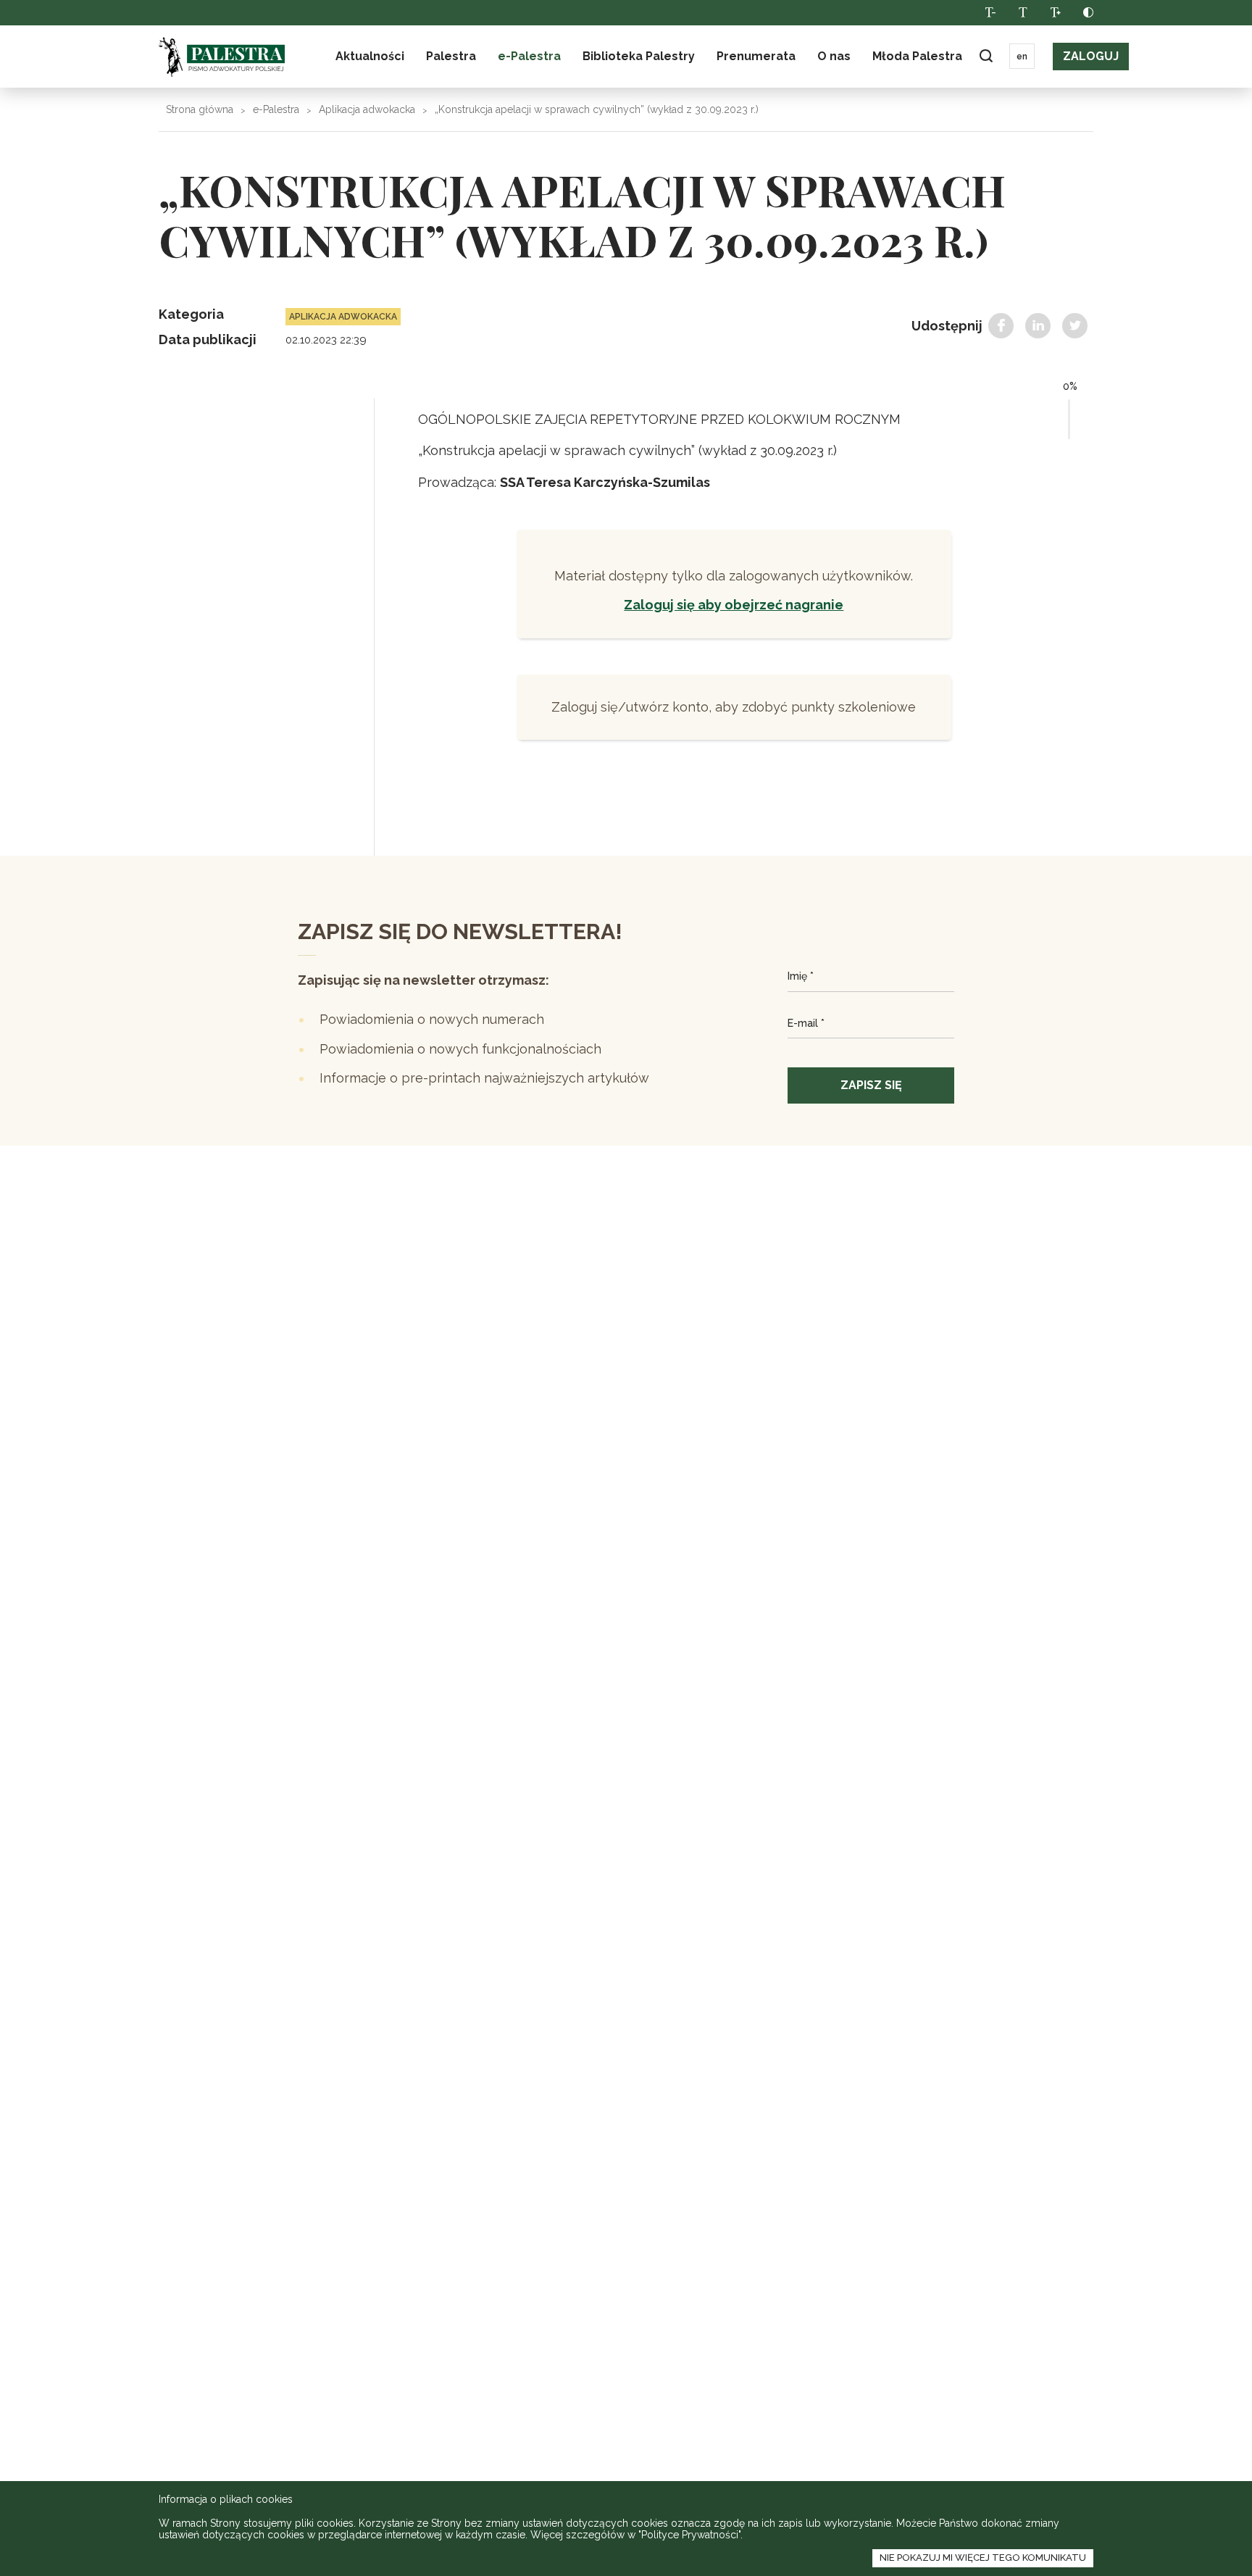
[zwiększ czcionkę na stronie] (1055, 13)
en (1022, 57)
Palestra (222, 57)
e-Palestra (529, 56)
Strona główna (200, 109)
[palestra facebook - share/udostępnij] (1001, 326)
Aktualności (370, 56)
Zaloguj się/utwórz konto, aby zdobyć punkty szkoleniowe (734, 707)
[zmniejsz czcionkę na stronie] (990, 13)
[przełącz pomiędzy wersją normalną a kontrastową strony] (1088, 13)
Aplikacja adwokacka (367, 109)
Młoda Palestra (917, 56)
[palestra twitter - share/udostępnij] (1075, 326)
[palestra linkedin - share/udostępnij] (1038, 326)
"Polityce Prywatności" (689, 2535)
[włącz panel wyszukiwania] (986, 56)
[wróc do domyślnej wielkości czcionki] (1023, 13)
